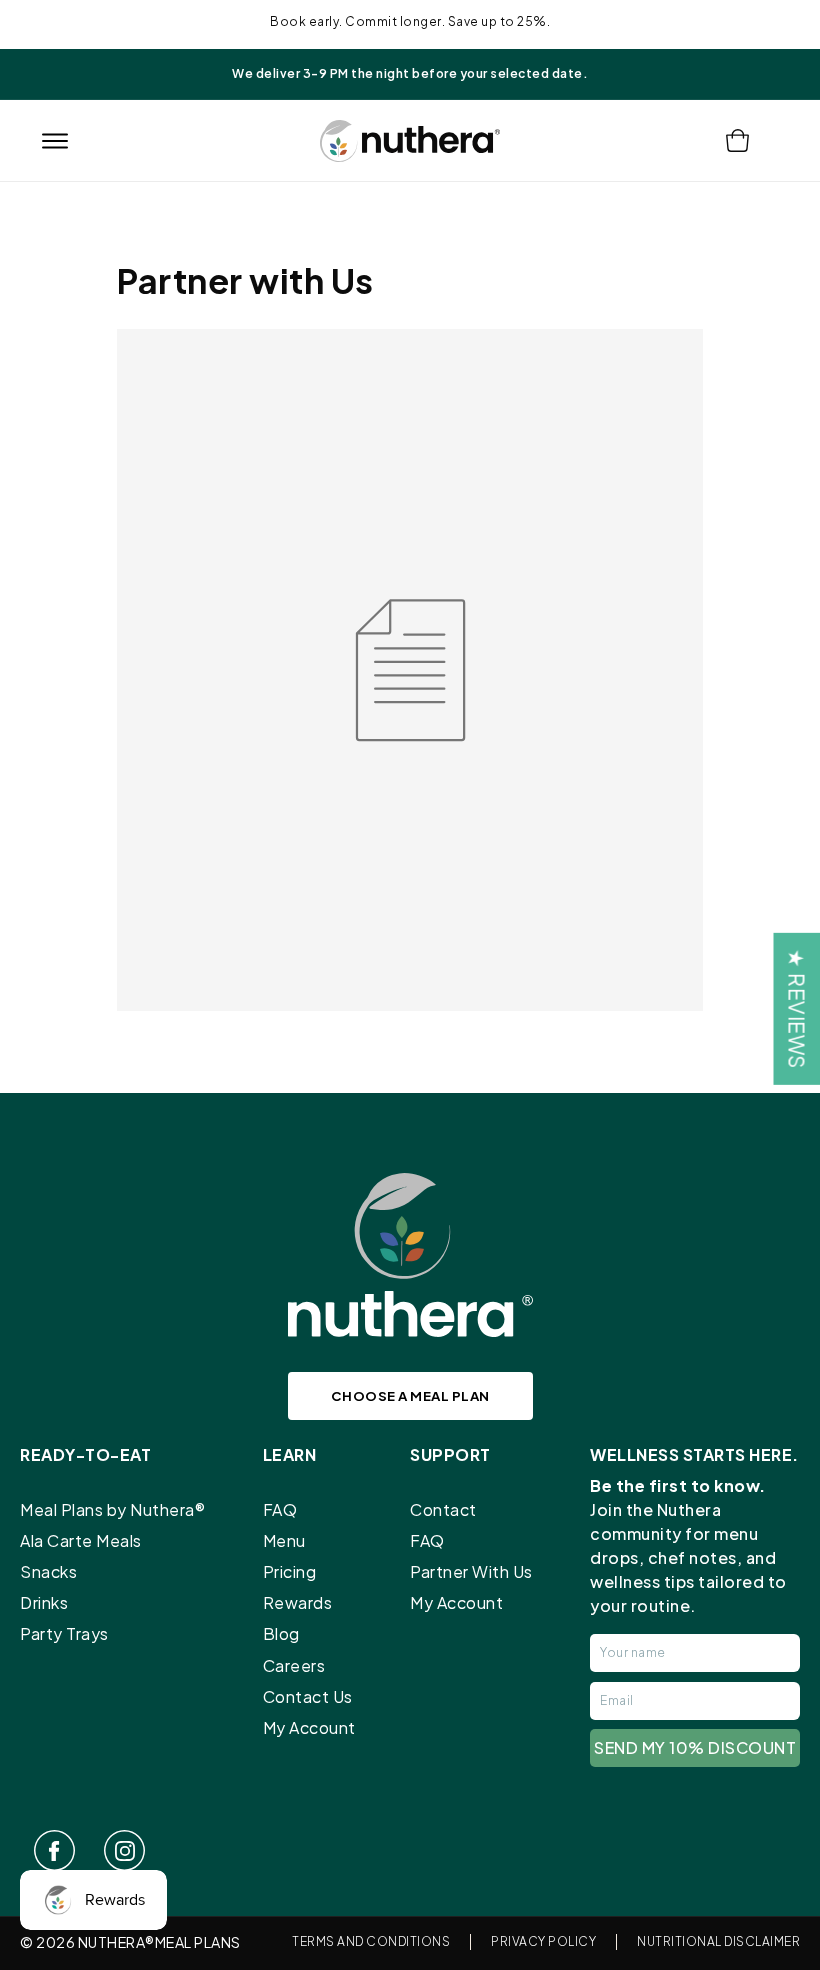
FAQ (280, 1509)
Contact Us (308, 1696)
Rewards (298, 1602)
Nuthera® (116, 1942)
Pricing (290, 1571)
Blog (281, 1633)
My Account (309, 1727)
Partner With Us (471, 1571)
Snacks (48, 1571)
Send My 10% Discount (695, 1747)
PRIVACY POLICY (543, 1941)
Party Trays (64, 1633)
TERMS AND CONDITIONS (371, 1941)
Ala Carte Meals (81, 1540)
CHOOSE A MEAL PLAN (410, 1395)
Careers (294, 1665)
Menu (284, 1540)
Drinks (44, 1602)
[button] (54, 140)
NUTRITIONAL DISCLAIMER (718, 1941)
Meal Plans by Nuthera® (112, 1509)
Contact (443, 1509)
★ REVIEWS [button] (796, 1009)
